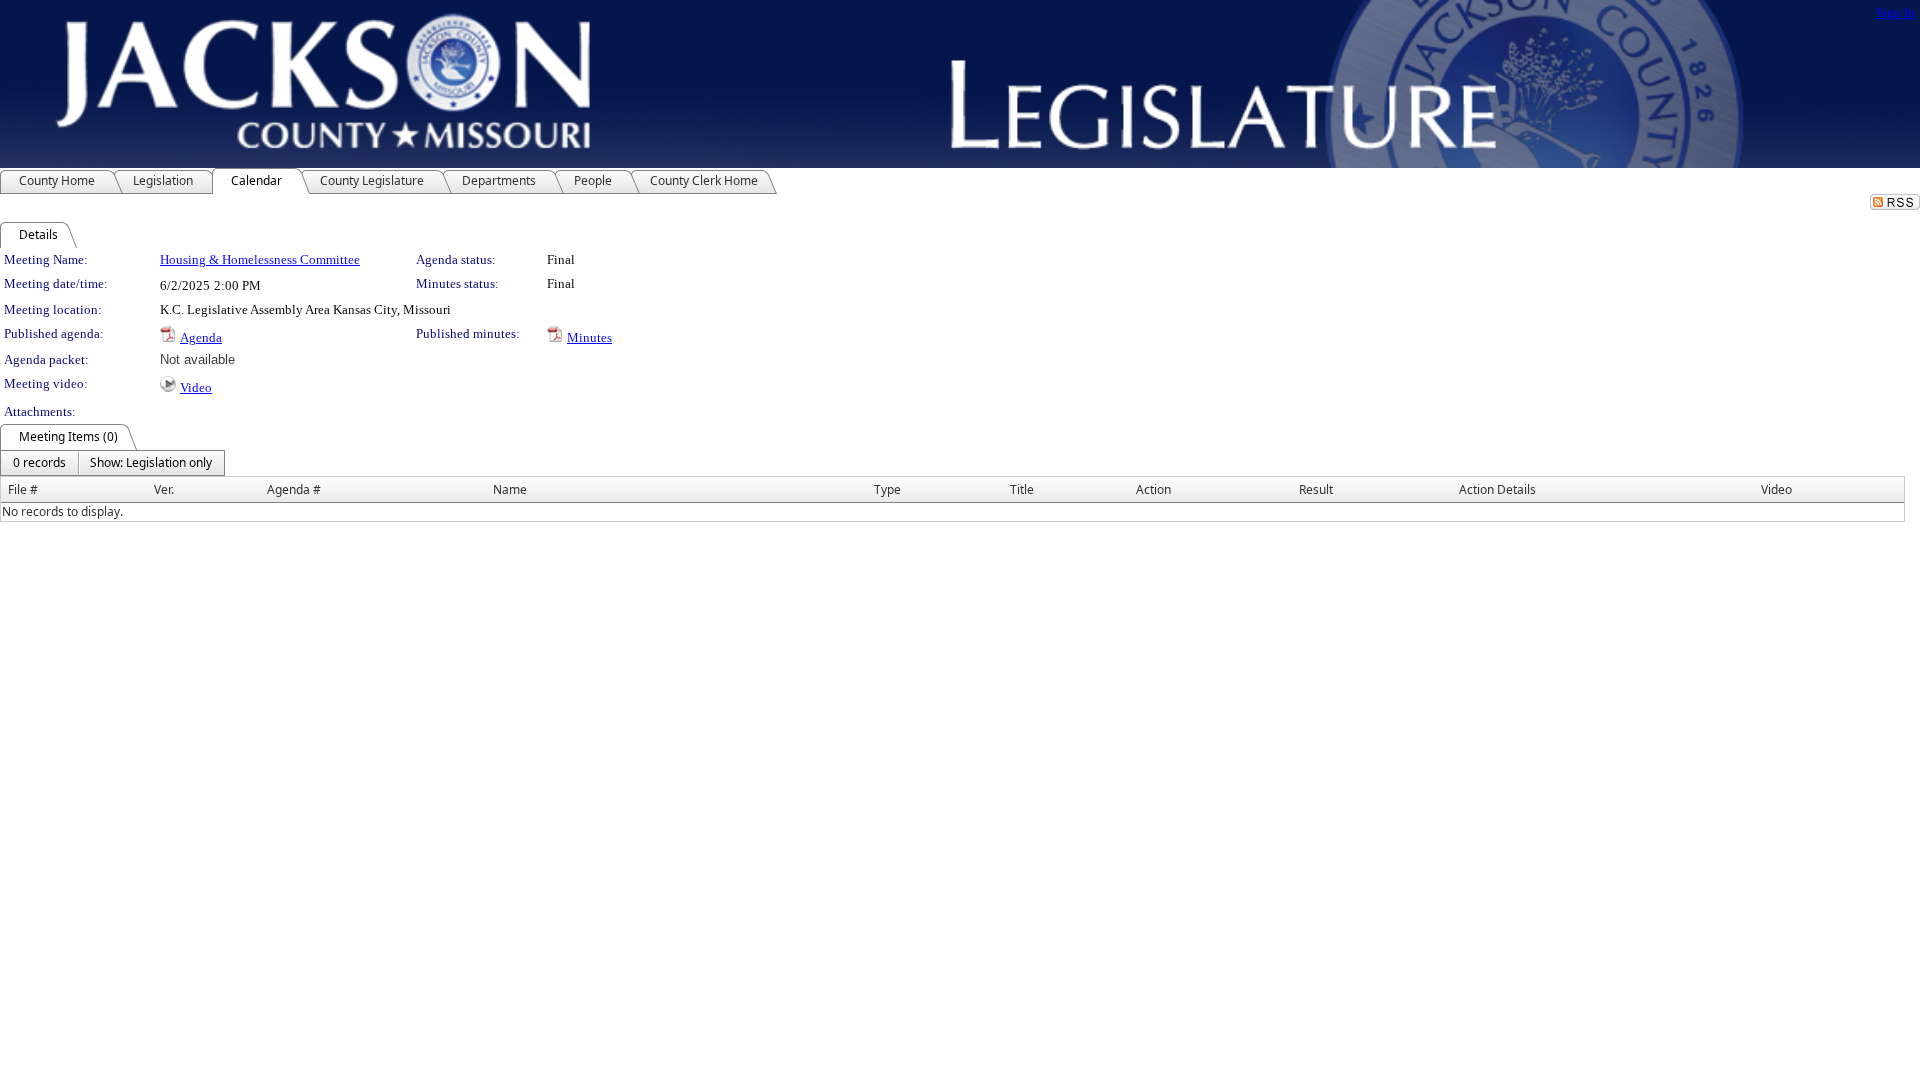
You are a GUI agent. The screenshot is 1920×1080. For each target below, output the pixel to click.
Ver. (164, 489)
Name (510, 489)
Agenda (201, 337)
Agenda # (294, 489)
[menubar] (112, 463)
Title (1022, 489)
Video (196, 387)
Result (1316, 489)
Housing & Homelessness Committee (260, 259)
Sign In (1895, 12)
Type (887, 489)
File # (23, 489)
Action (1153, 489)
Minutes (589, 337)
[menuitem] (39, 463)
